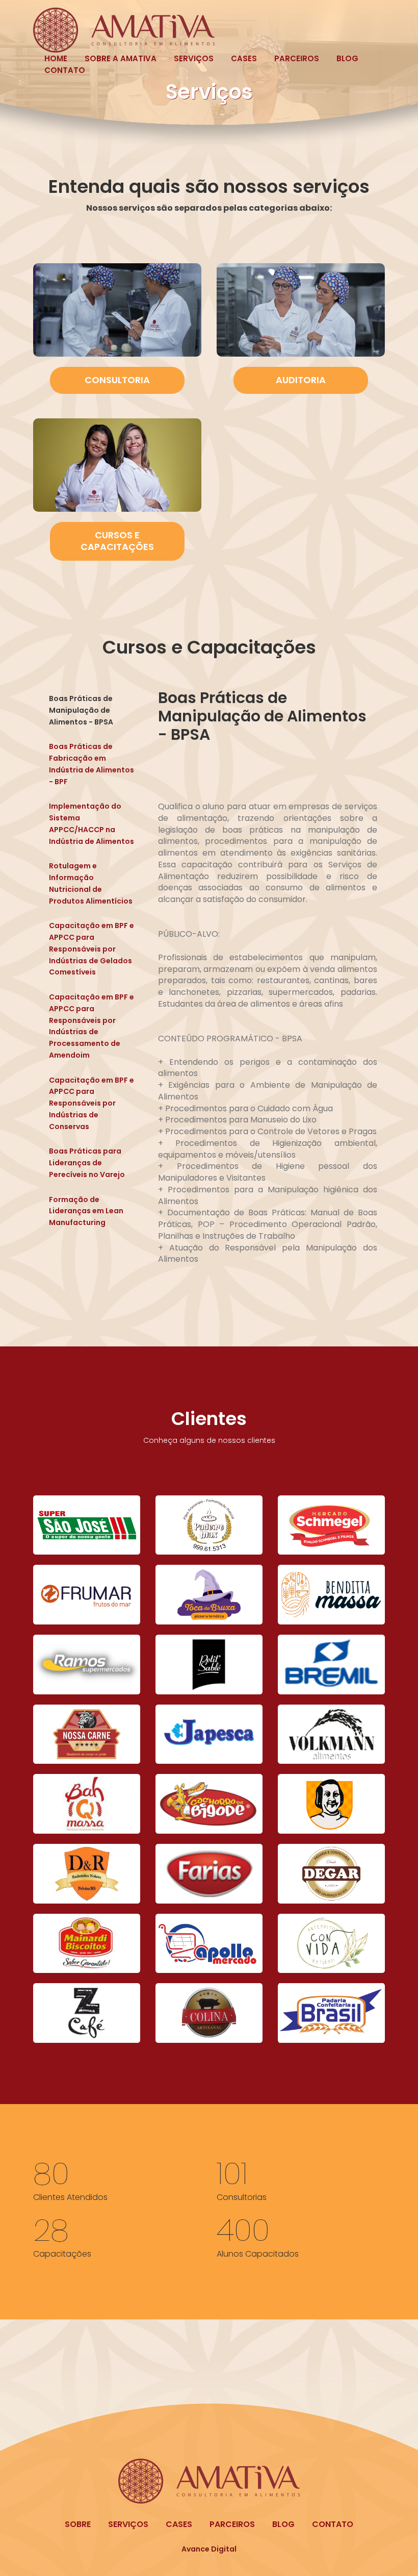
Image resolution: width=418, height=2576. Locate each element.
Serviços (194, 58)
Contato (65, 70)
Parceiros (297, 58)
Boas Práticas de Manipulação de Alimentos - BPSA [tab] (81, 710)
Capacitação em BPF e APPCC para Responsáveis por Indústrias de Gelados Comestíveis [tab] (92, 949)
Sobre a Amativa (121, 58)
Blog (347, 58)
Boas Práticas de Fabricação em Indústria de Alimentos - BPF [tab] (92, 764)
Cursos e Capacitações (117, 541)
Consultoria (117, 380)
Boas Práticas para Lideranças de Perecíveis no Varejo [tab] (87, 1163)
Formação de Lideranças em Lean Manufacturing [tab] (86, 1211)
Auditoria (301, 380)
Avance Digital (209, 2549)
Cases (244, 58)
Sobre (78, 2524)
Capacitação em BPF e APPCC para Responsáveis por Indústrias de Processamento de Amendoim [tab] (92, 1026)
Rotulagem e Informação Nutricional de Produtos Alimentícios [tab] (91, 883)
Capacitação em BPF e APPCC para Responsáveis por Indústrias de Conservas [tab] (92, 1103)
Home (56, 58)
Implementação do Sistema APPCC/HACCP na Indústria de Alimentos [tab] (92, 823)
